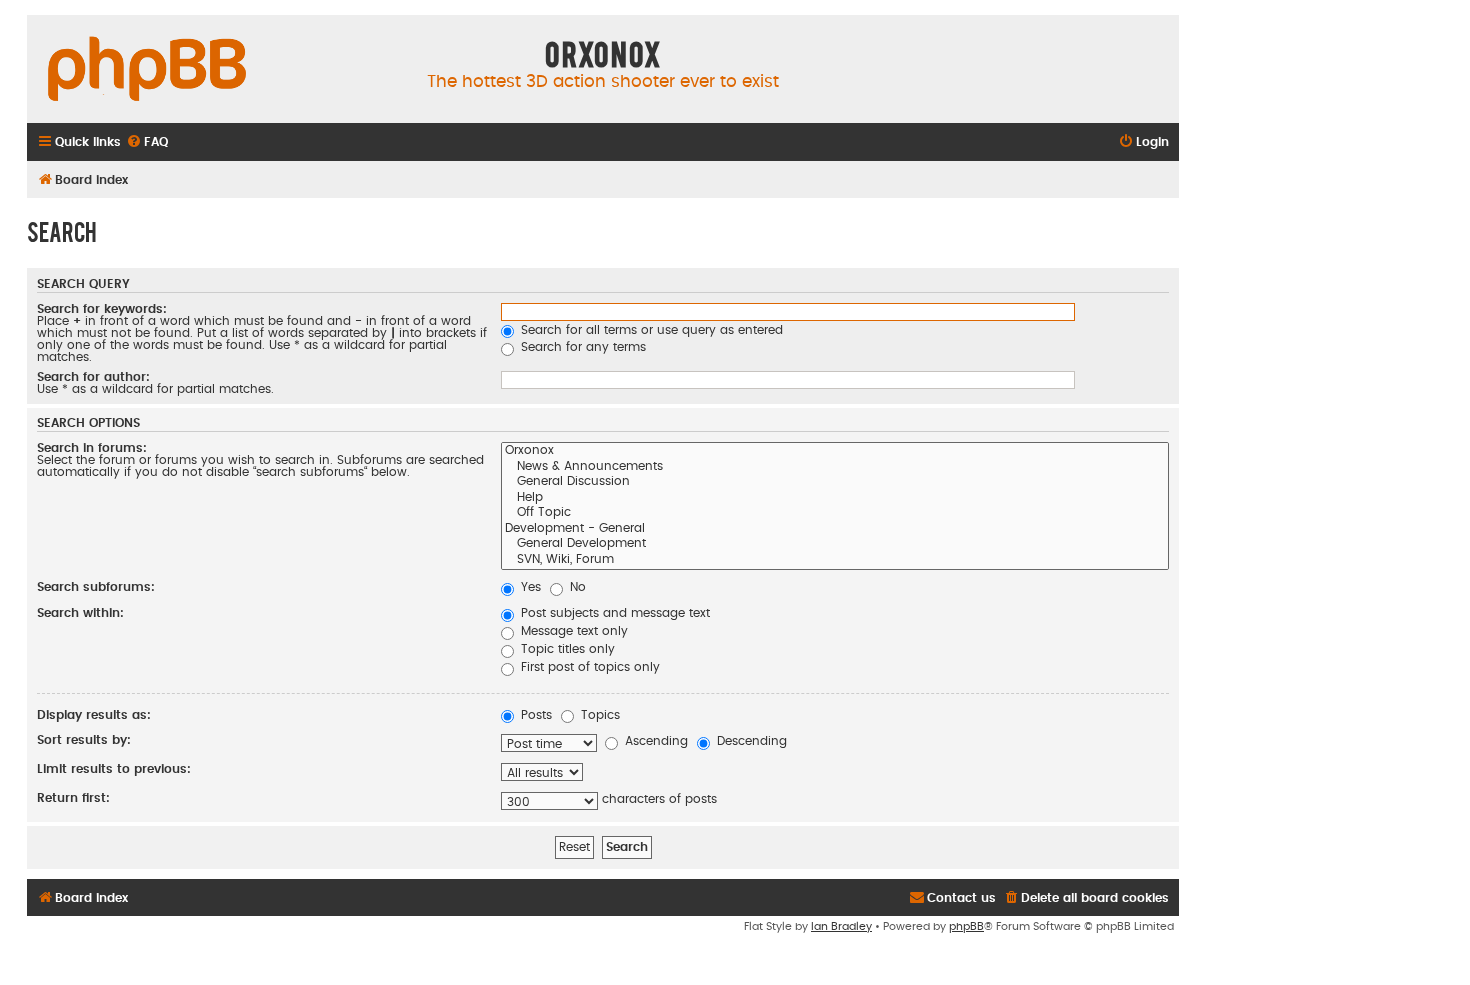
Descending (750, 741)
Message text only (572, 631)
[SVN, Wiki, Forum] (835, 561)
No (576, 587)
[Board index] (147, 70)
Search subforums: (96, 587)
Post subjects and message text (613, 613)
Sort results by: (84, 740)
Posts (534, 715)
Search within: (80, 613)
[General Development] (835, 545)
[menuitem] (147, 142)
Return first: (73, 798)
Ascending (654, 741)
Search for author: (93, 377)
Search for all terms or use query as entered (650, 330)
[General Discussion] (835, 483)
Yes (529, 587)
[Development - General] (835, 530)
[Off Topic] (835, 514)
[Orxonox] (835, 452)
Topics (598, 715)
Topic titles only (566, 649)
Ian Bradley (841, 926)
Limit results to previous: (114, 769)
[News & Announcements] (835, 468)
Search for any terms (581, 347)
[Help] (835, 499)
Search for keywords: (102, 309)
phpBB (966, 926)
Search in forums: (92, 448)
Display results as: (94, 715)
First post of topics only (588, 667)
